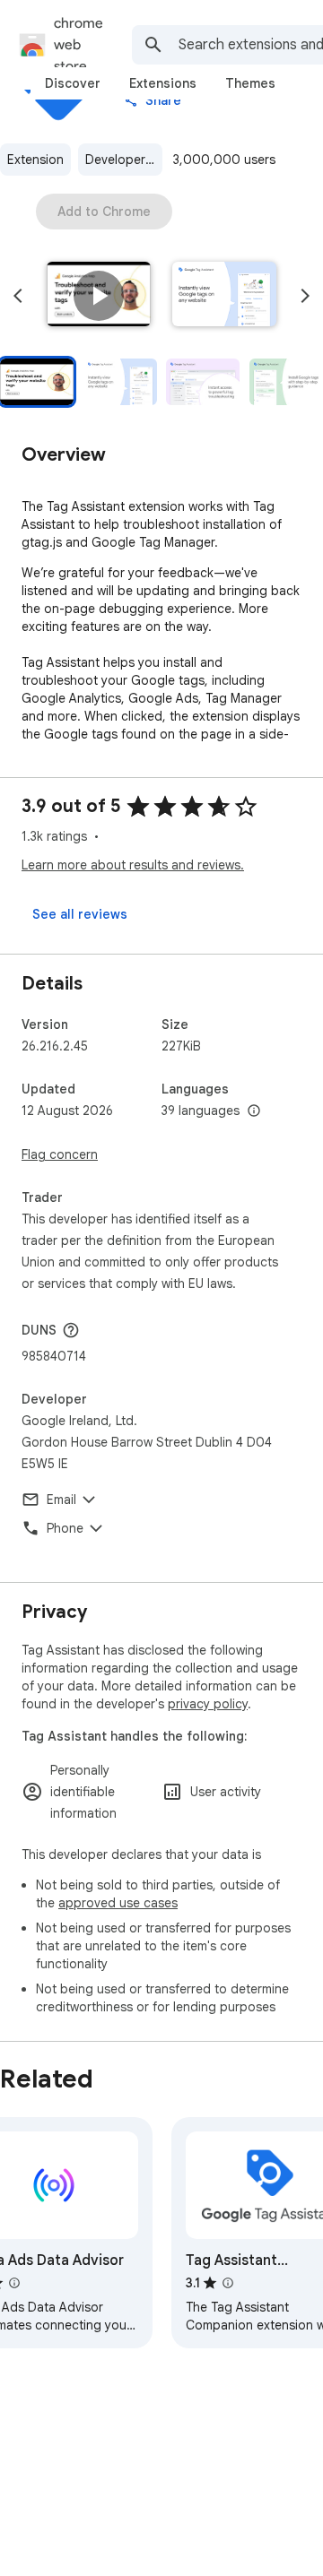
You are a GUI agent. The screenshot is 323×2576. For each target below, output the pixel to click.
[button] (99, 296)
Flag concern (60, 1154)
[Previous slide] (18, 296)
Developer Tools (124, 160)
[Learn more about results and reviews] (71, 1330)
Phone (65, 1528)
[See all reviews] (80, 914)
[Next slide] (305, 296)
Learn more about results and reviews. (133, 865)
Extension (35, 160)
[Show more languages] (254, 1111)
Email (61, 1500)
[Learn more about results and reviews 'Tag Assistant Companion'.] (228, 2283)
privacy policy (208, 1704)
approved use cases (118, 1903)
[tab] (73, 83)
